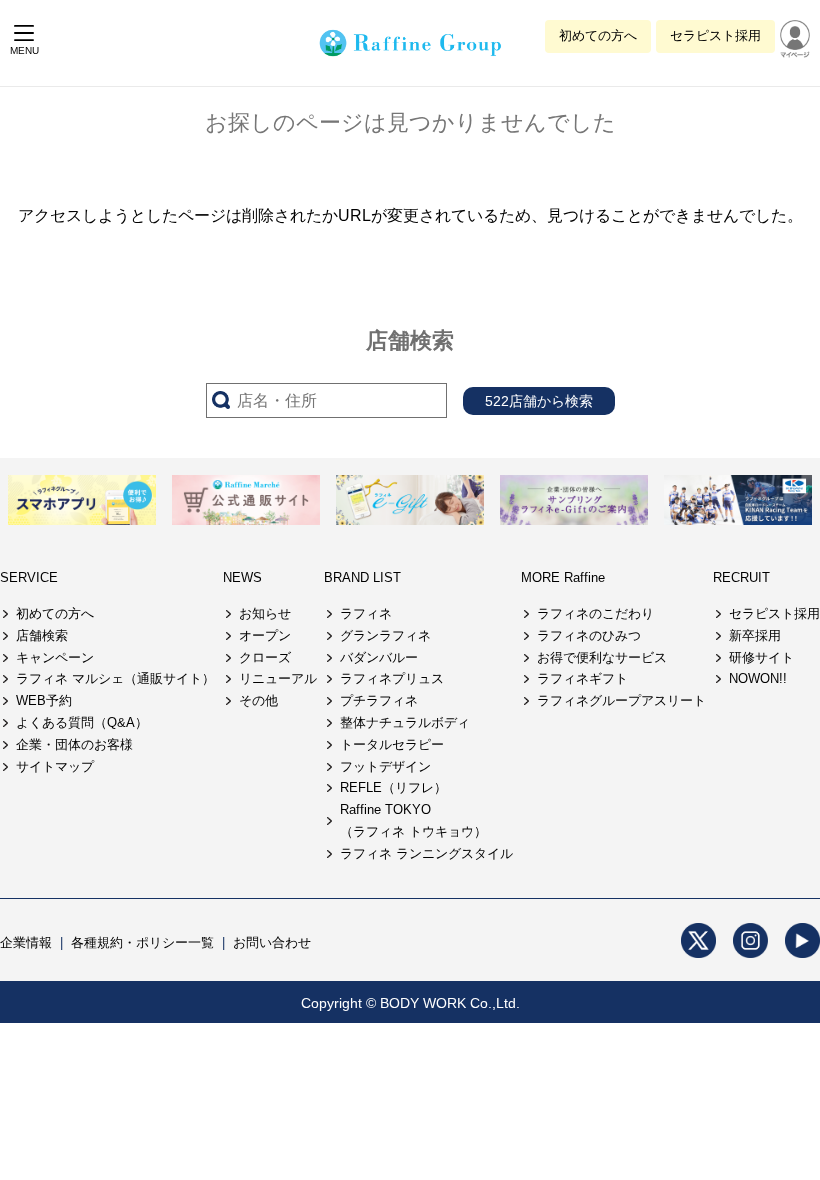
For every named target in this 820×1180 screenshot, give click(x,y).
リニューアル (278, 678)
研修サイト (761, 657)
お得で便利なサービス (602, 657)
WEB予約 (44, 700)
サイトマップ (55, 766)
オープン (265, 635)
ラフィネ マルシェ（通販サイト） (115, 678)
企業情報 (26, 942)
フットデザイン (385, 766)
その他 (258, 700)
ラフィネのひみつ (589, 635)
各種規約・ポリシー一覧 (142, 942)
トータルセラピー (392, 744)
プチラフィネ (379, 700)
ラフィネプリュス (392, 678)
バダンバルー (379, 657)
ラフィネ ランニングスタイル (426, 853)
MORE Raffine (563, 577)
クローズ (265, 657)
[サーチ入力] (326, 400)
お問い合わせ (272, 942)
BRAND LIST (362, 577)
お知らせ (265, 613)
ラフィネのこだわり (595, 613)
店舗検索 (42, 635)
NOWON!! (758, 678)
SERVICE (29, 577)
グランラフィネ (385, 635)
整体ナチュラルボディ (405, 722)
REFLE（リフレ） (393, 787)
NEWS (242, 577)
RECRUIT (741, 577)
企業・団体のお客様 (74, 744)
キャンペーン (55, 657)
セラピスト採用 (715, 35)
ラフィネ (366, 613)
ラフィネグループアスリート (621, 700)
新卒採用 (755, 635)
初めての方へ (598, 35)
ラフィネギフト (582, 678)
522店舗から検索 (539, 401)
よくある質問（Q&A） (82, 722)
